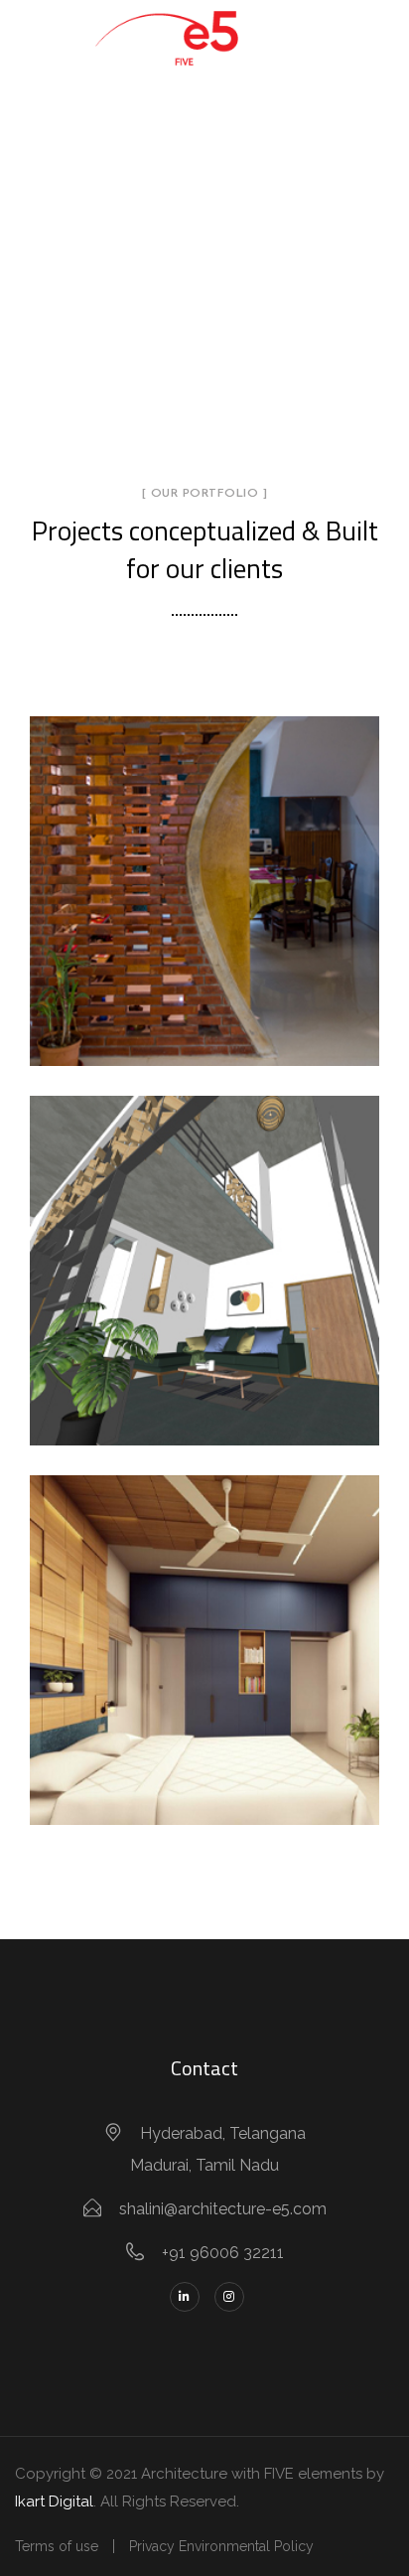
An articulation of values (205, 916)
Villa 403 (204, 868)
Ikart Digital (54, 2501)
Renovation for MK (205, 1627)
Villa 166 (204, 1248)
